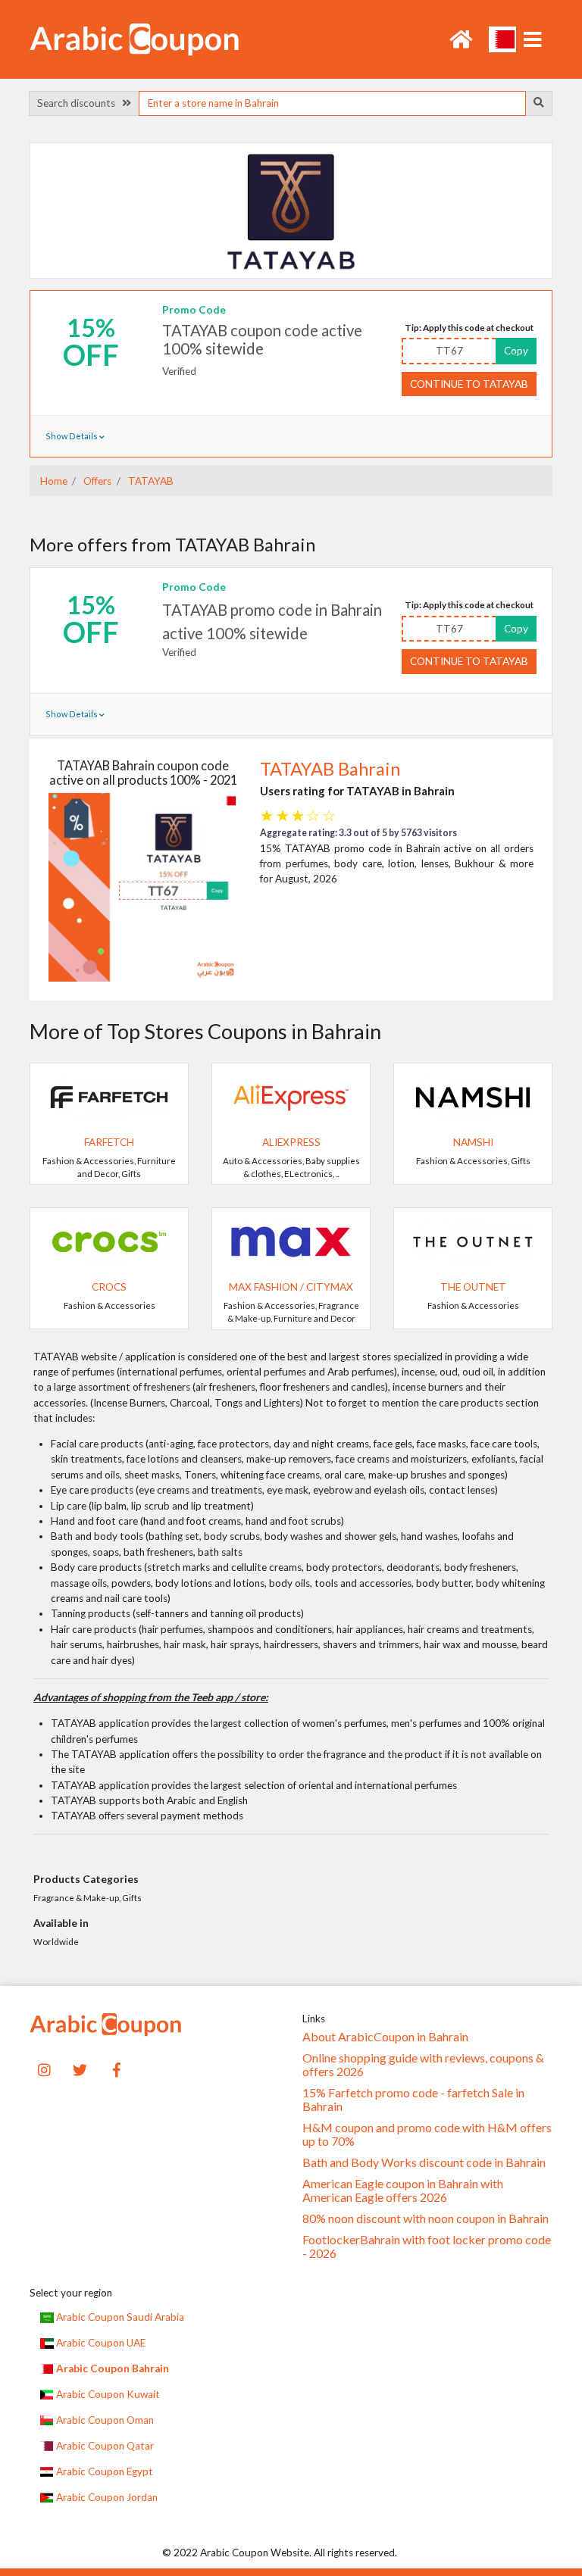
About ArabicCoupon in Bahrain (385, 2037)
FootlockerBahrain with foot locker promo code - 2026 (427, 2247)
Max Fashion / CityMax (291, 1287)
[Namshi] (473, 1096)
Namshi (473, 1142)
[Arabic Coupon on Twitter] (80, 2068)
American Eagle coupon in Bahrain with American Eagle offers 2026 (403, 2190)
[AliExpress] (291, 1096)
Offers (96, 481)
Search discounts (80, 103)
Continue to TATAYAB (469, 384)
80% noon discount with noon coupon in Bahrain (426, 2218)
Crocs (109, 1287)
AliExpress (291, 1142)
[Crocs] (109, 1241)
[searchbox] (332, 103)
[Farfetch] (109, 1096)
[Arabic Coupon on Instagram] (44, 2068)
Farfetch (109, 1142)
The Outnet (473, 1287)
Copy (516, 351)
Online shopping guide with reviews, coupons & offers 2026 (423, 2065)
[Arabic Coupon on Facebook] (117, 2068)
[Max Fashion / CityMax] (291, 1241)
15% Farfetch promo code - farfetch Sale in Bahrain (413, 2100)
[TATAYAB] (291, 210)
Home (54, 481)
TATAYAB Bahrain (330, 769)
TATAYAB (150, 481)
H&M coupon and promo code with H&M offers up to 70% (427, 2134)
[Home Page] (134, 38)
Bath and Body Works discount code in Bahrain (424, 2162)
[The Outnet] (473, 1241)
